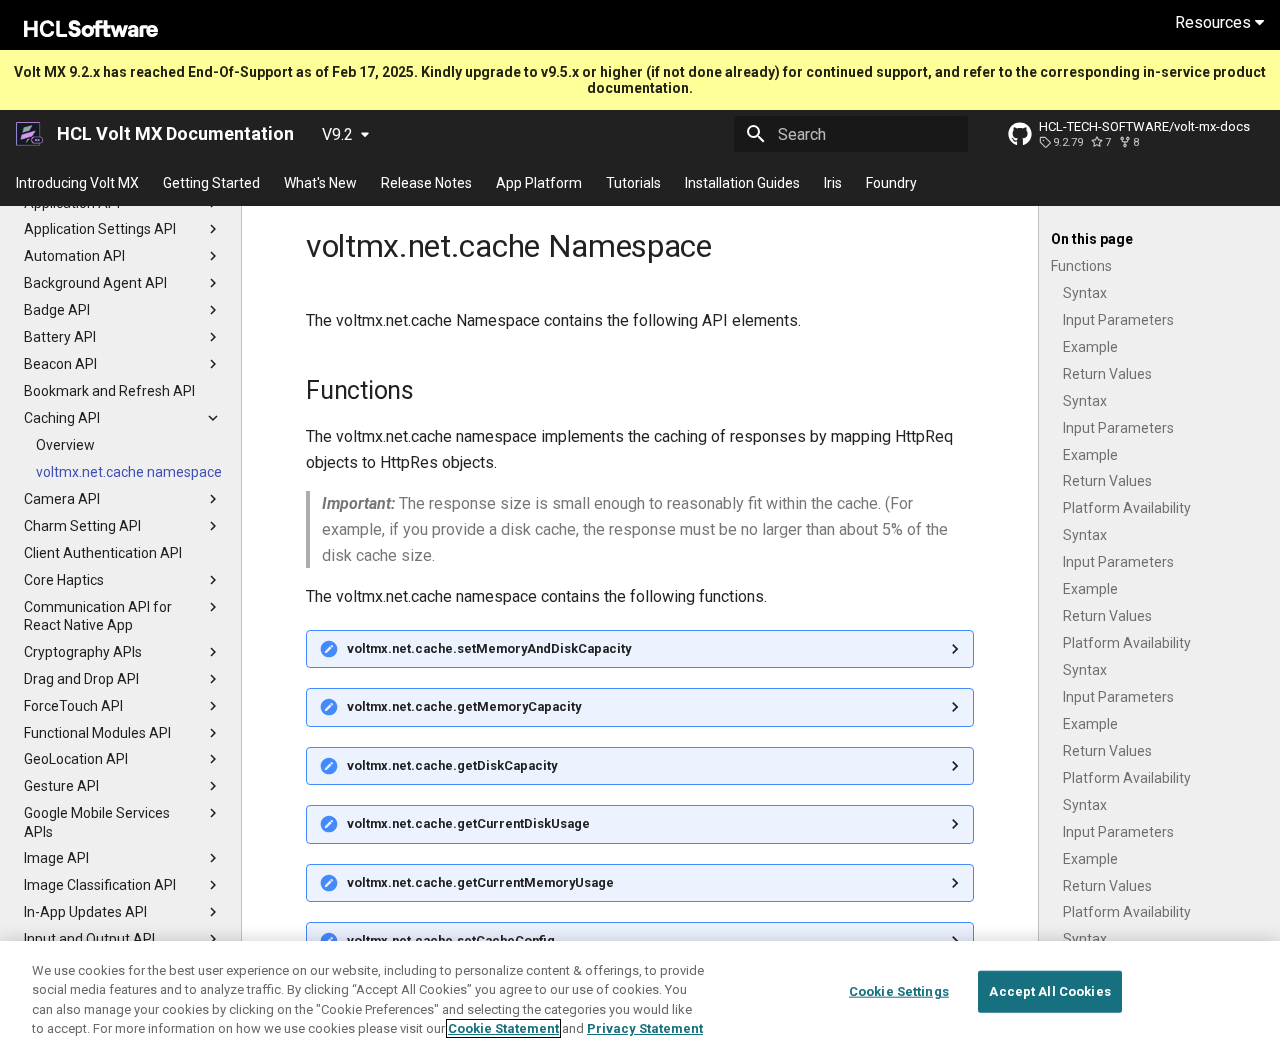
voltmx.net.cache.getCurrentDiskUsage (468, 823)
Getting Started (211, 183)
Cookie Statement (503, 1028)
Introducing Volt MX (77, 183)
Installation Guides (742, 183)
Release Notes (426, 183)
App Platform (539, 183)
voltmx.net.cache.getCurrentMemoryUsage (480, 882)
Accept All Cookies (1049, 991)
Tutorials (633, 183)
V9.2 (337, 134)
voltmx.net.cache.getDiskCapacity (452, 765)
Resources (1215, 22)
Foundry (891, 183)
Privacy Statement (645, 1028)
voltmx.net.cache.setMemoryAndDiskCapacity (489, 648)
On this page (1092, 239)
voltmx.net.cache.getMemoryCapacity (464, 706)
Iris (833, 183)
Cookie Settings (899, 991)
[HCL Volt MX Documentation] (30, 134)
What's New (320, 183)
